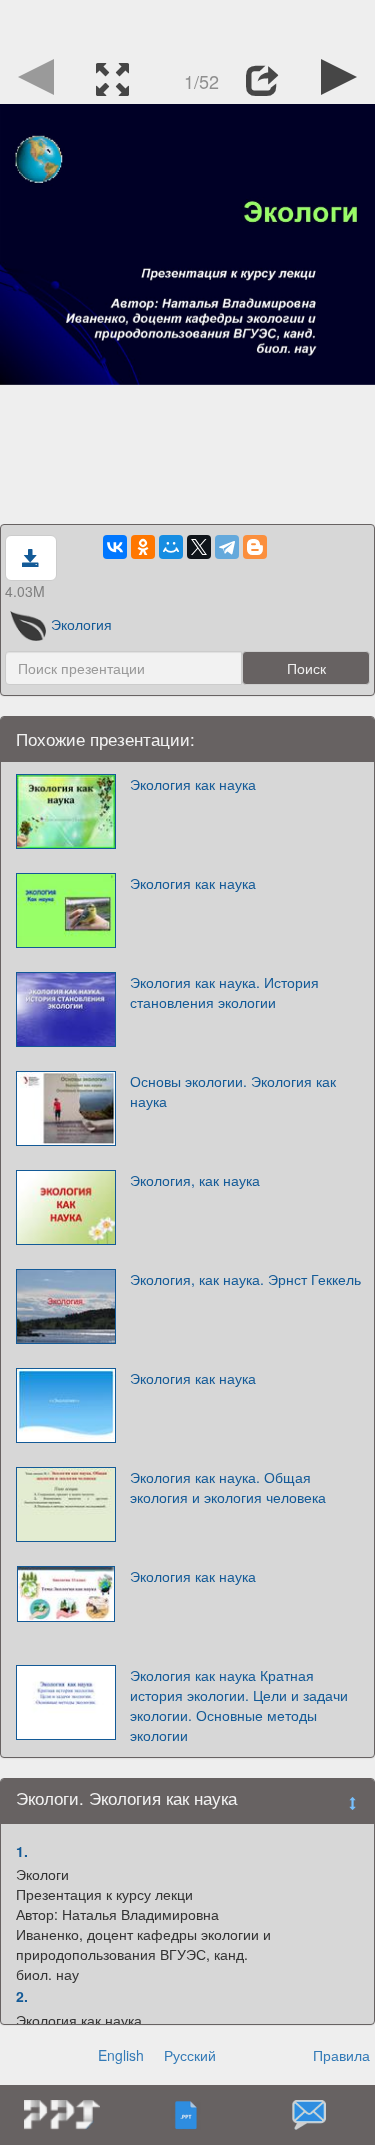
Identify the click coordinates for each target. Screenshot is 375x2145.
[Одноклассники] (143, 547)
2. (22, 1996)
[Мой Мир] (171, 547)
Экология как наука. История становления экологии (224, 992)
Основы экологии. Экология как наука (233, 1091)
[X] (199, 547)
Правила (341, 2055)
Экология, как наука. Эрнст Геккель (245, 1279)
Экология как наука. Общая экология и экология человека (228, 1487)
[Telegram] (227, 547)
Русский (190, 2055)
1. (22, 1851)
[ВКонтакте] (115, 547)
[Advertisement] (188, 25)
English (121, 2055)
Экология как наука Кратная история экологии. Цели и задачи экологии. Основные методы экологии (239, 1705)
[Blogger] (255, 547)
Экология (81, 624)
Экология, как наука (195, 1180)
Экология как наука (193, 784)
